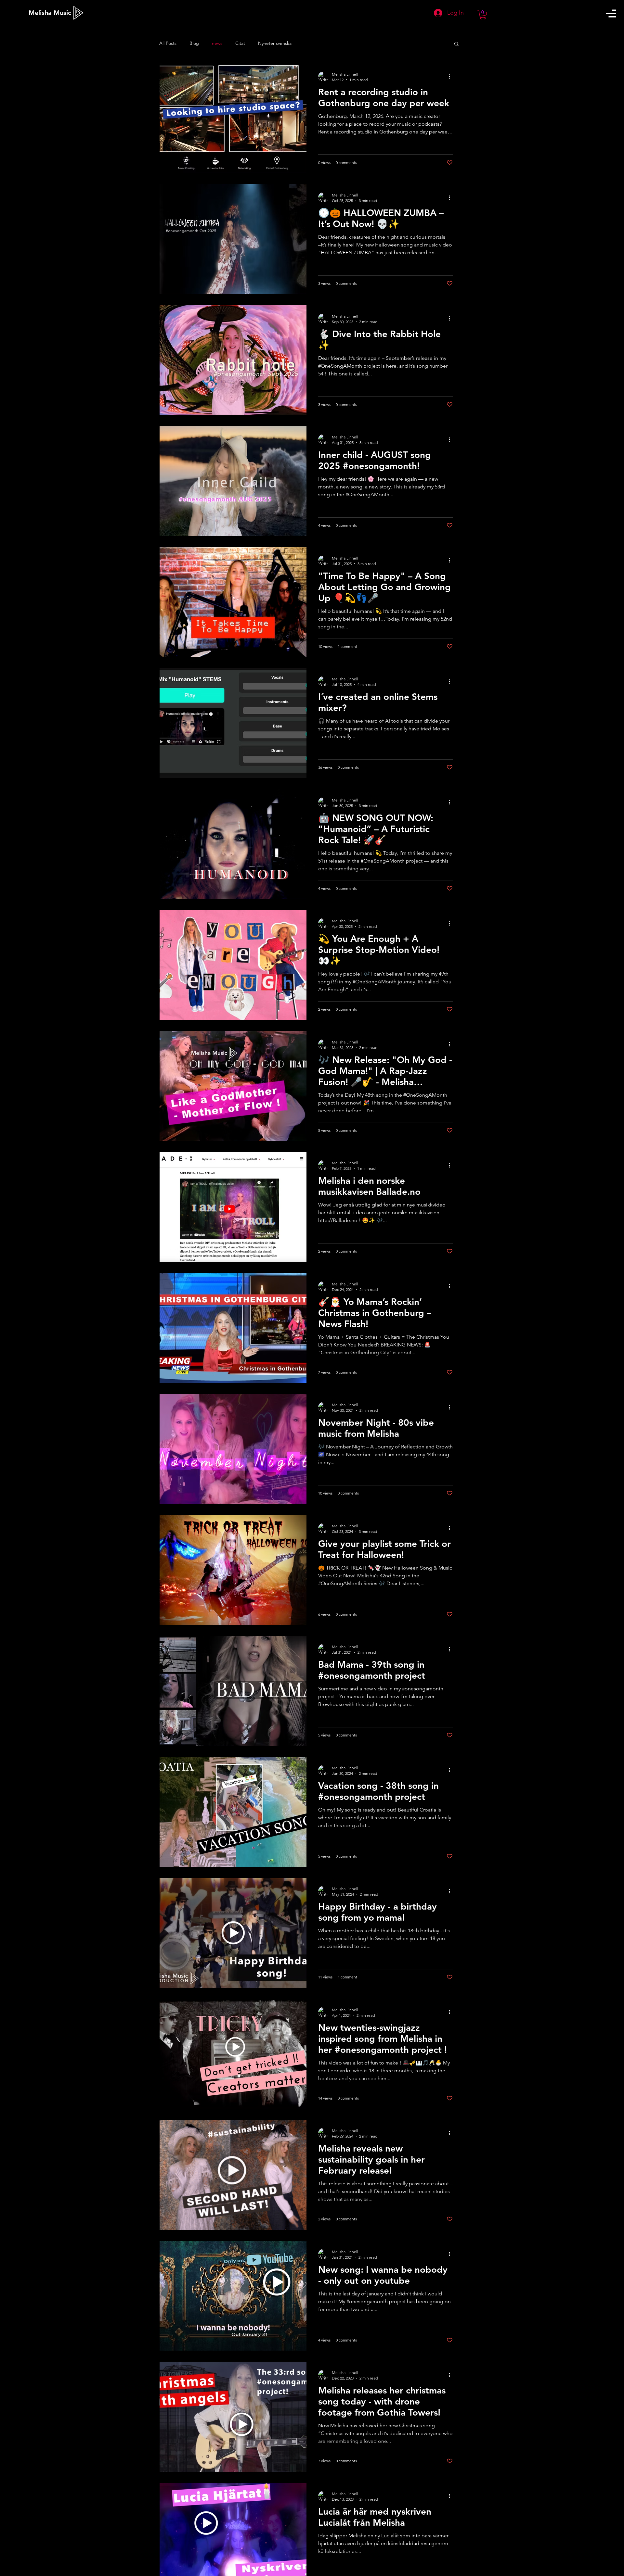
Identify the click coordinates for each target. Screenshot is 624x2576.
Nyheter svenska (275, 43)
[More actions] (452, 77)
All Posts (168, 43)
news (217, 43)
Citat (240, 43)
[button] (611, 13)
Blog (194, 43)
